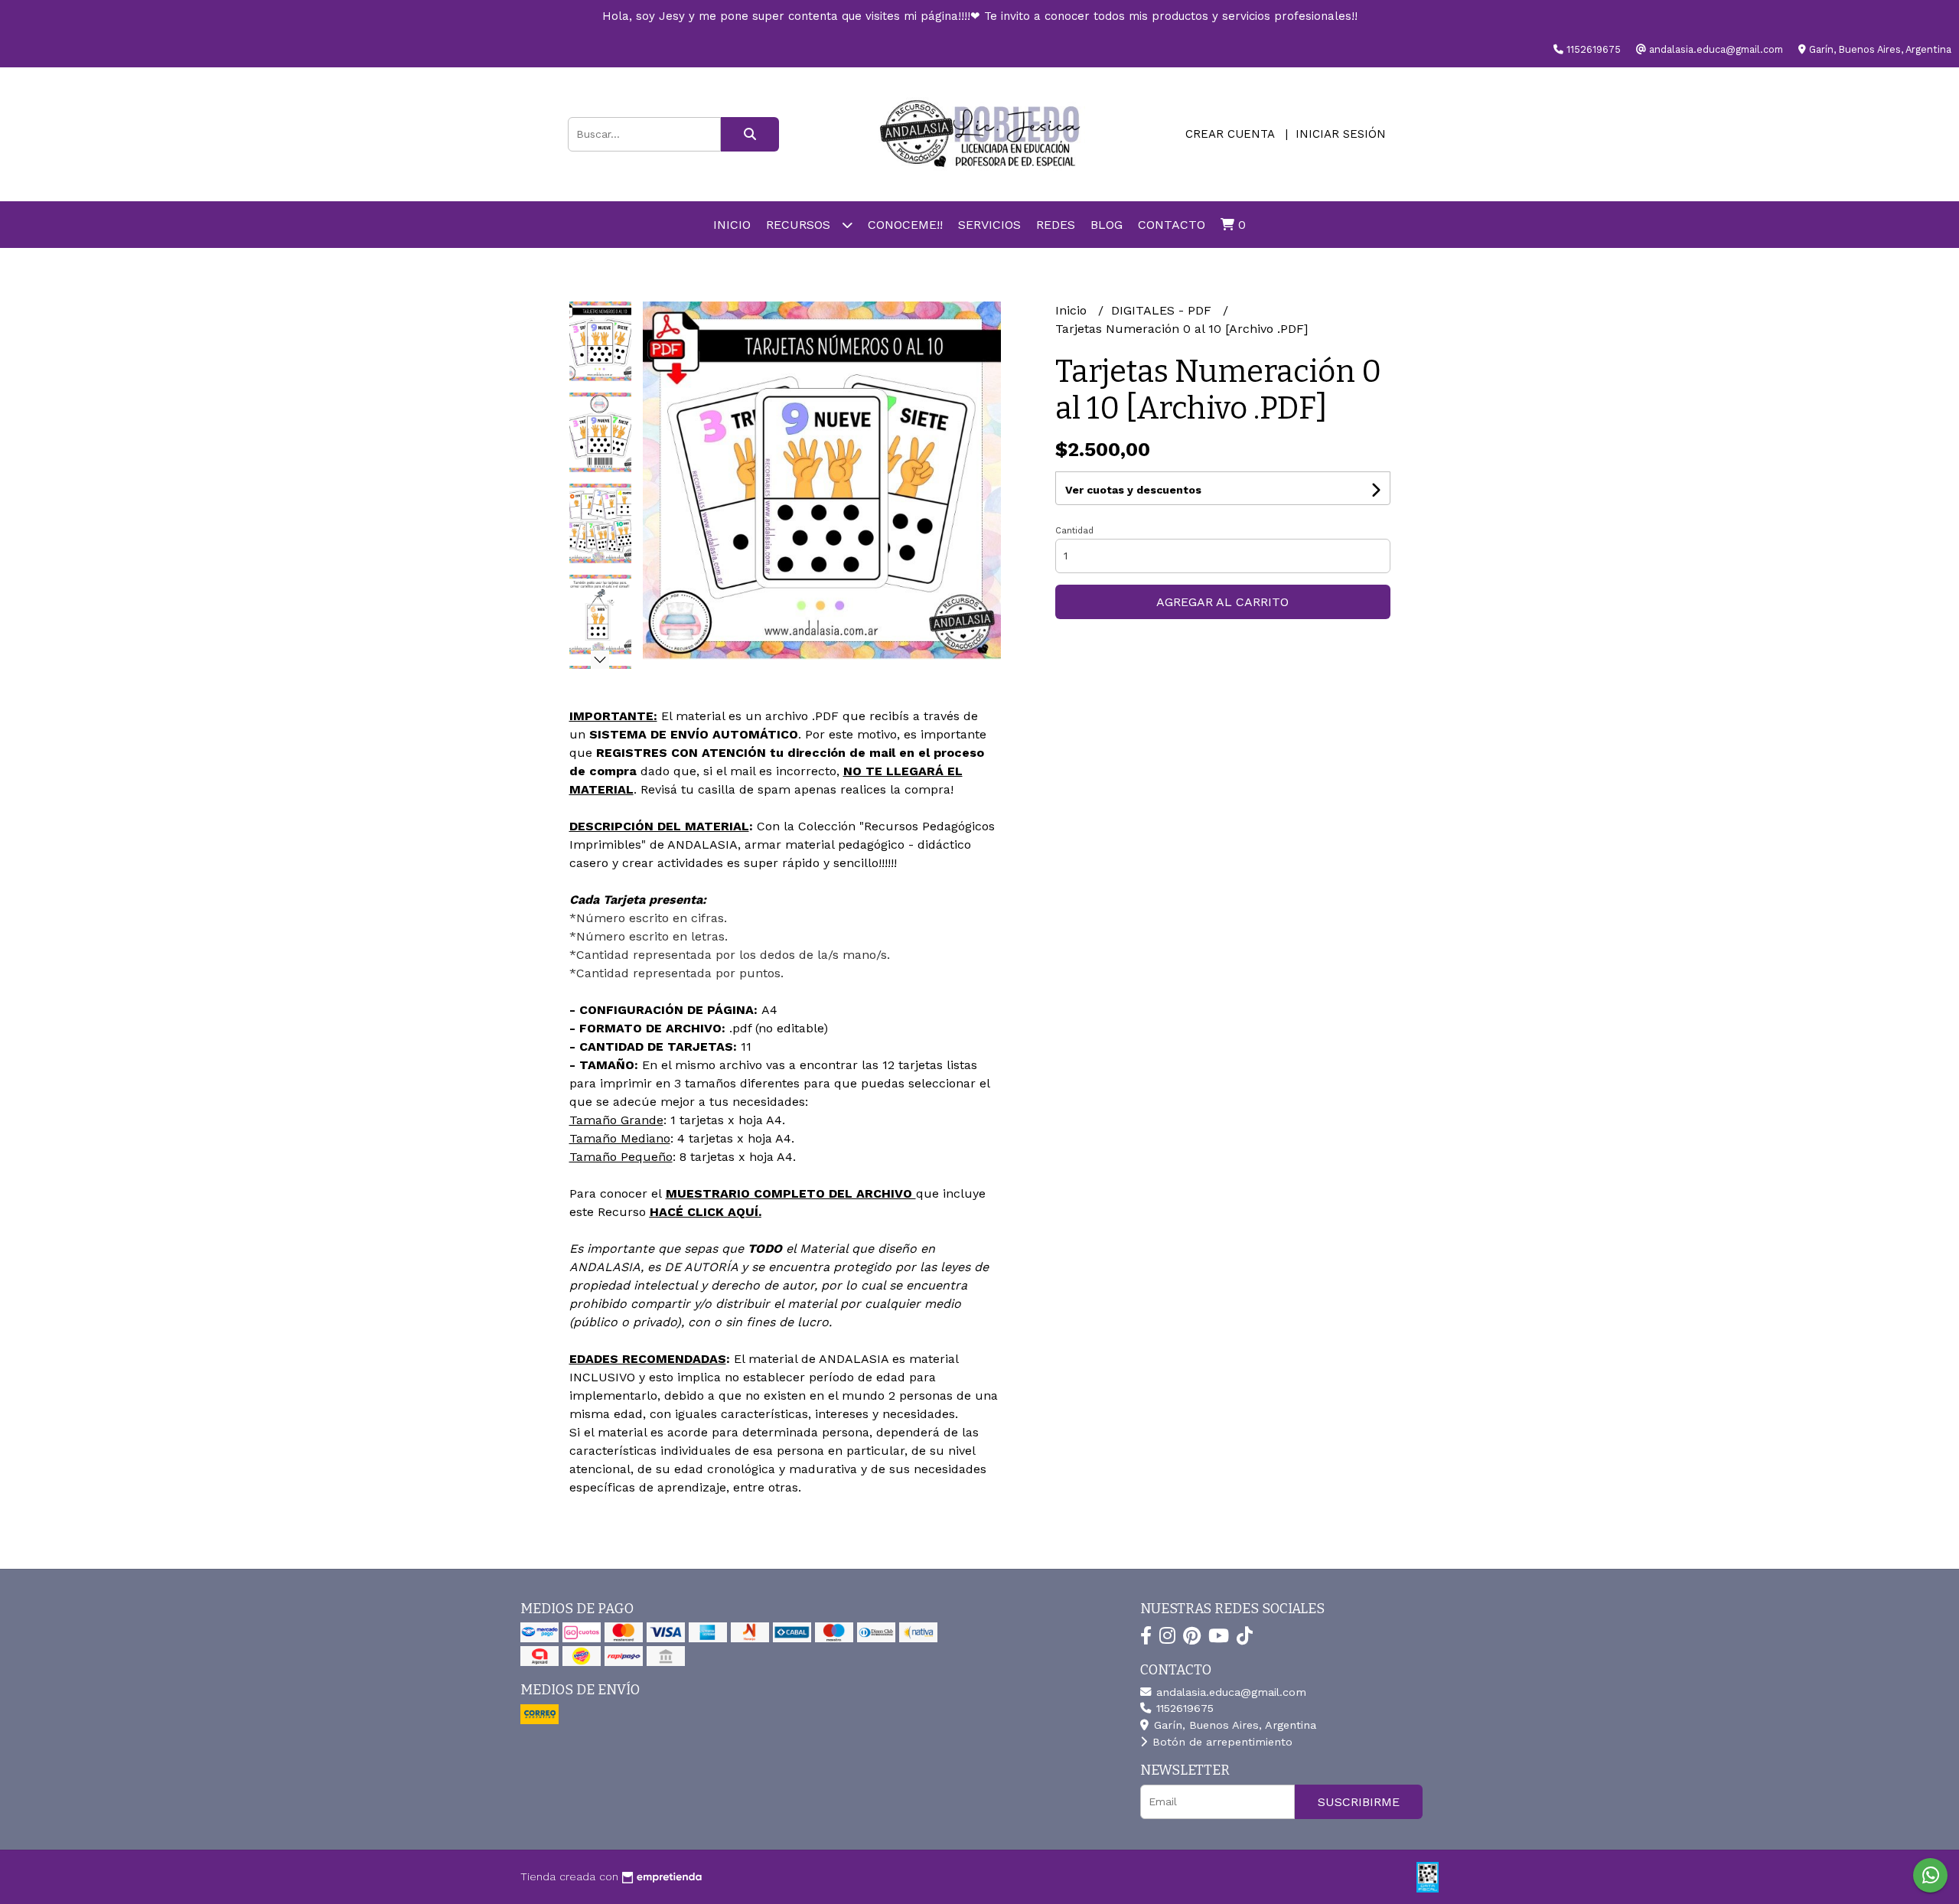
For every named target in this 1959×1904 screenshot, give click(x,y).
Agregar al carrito (1222, 602)
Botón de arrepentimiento (1221, 1742)
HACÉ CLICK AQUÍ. (706, 1212)
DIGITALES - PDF (1163, 310)
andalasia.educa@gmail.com (1229, 1692)
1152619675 (1183, 1708)
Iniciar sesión (1341, 134)
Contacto (1172, 225)
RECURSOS (800, 225)
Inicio (732, 225)
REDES (1056, 225)
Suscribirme (1359, 1802)
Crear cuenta (1230, 134)
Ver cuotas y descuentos (1133, 490)
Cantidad (1074, 531)
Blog (1107, 225)
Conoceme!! (905, 225)
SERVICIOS (989, 225)
